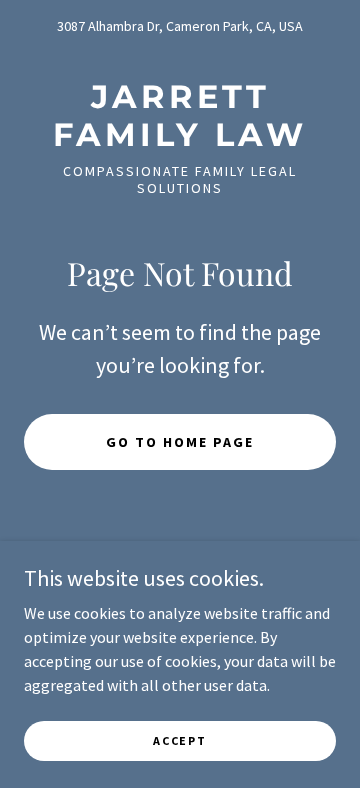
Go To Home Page (180, 442)
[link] (180, 116)
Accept (179, 740)
